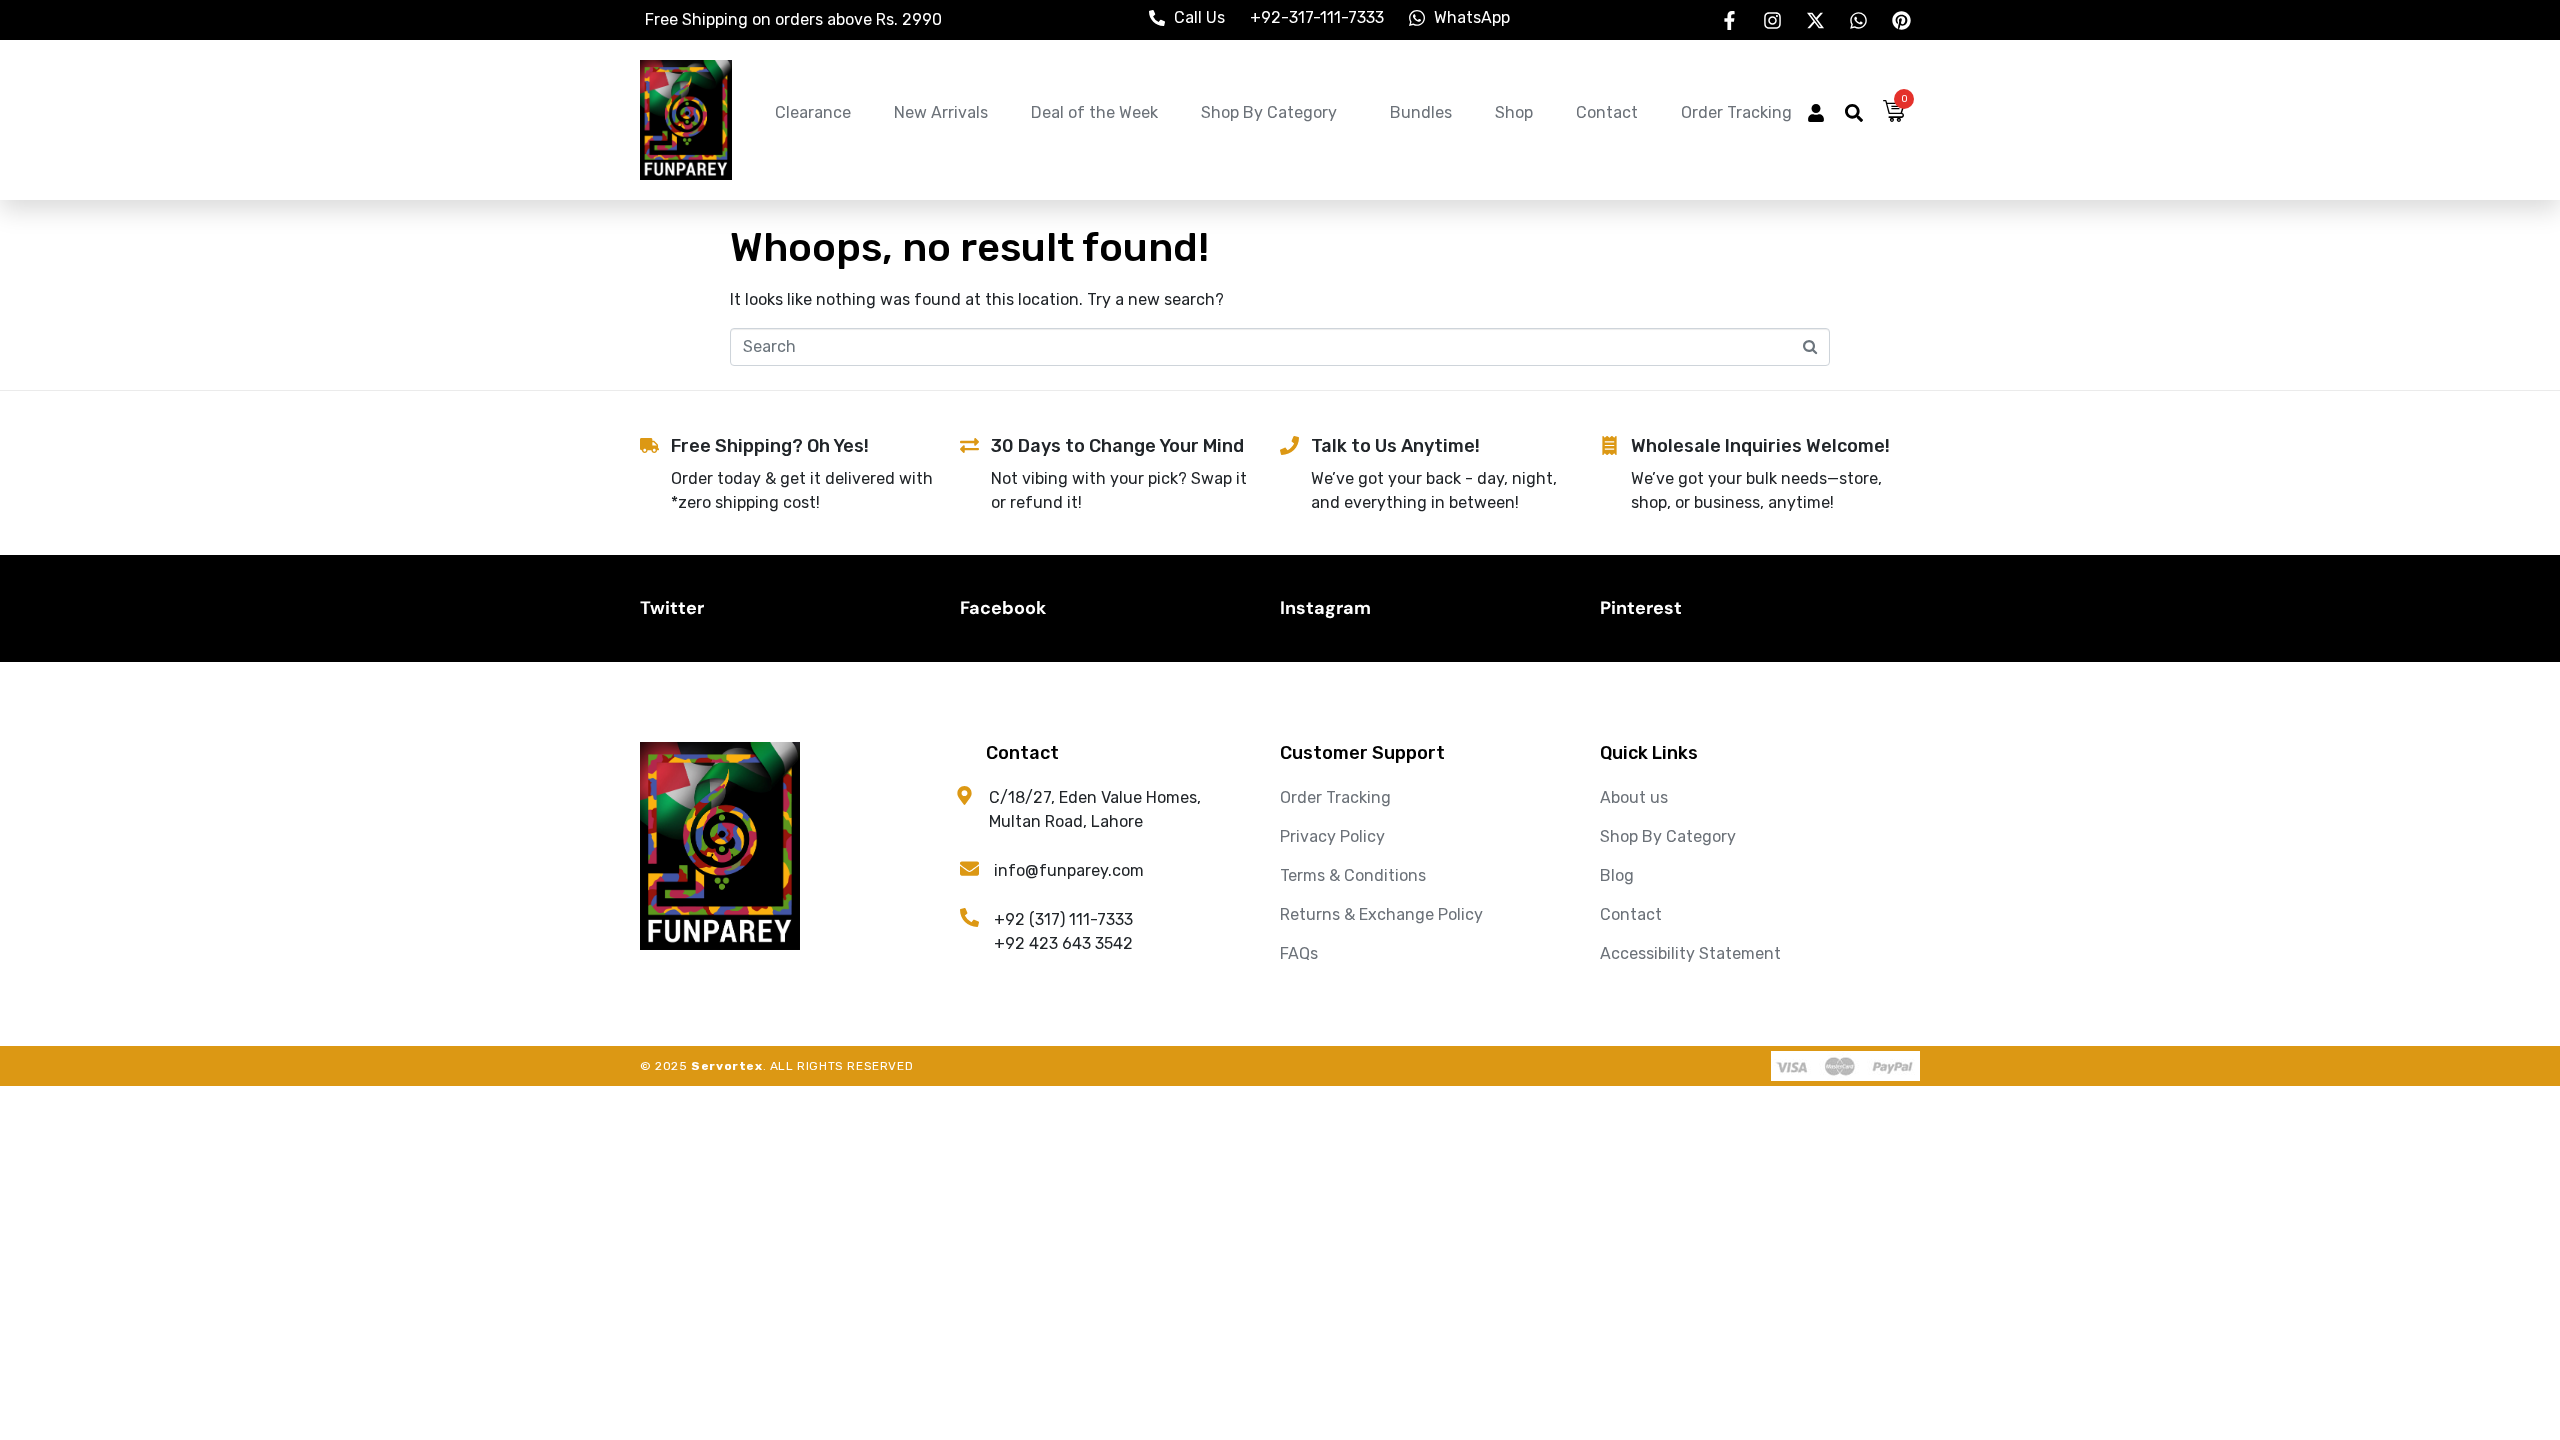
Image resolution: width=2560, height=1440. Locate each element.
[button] (1816, 115)
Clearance (813, 112)
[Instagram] (1772, 20)
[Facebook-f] (1729, 20)
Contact (1607, 112)
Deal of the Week (1094, 112)
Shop (1514, 112)
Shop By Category (1269, 112)
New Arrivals (941, 112)
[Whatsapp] (1858, 20)
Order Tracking (1736, 112)
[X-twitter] (1815, 20)
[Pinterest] (1901, 20)
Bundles (1421, 112)
